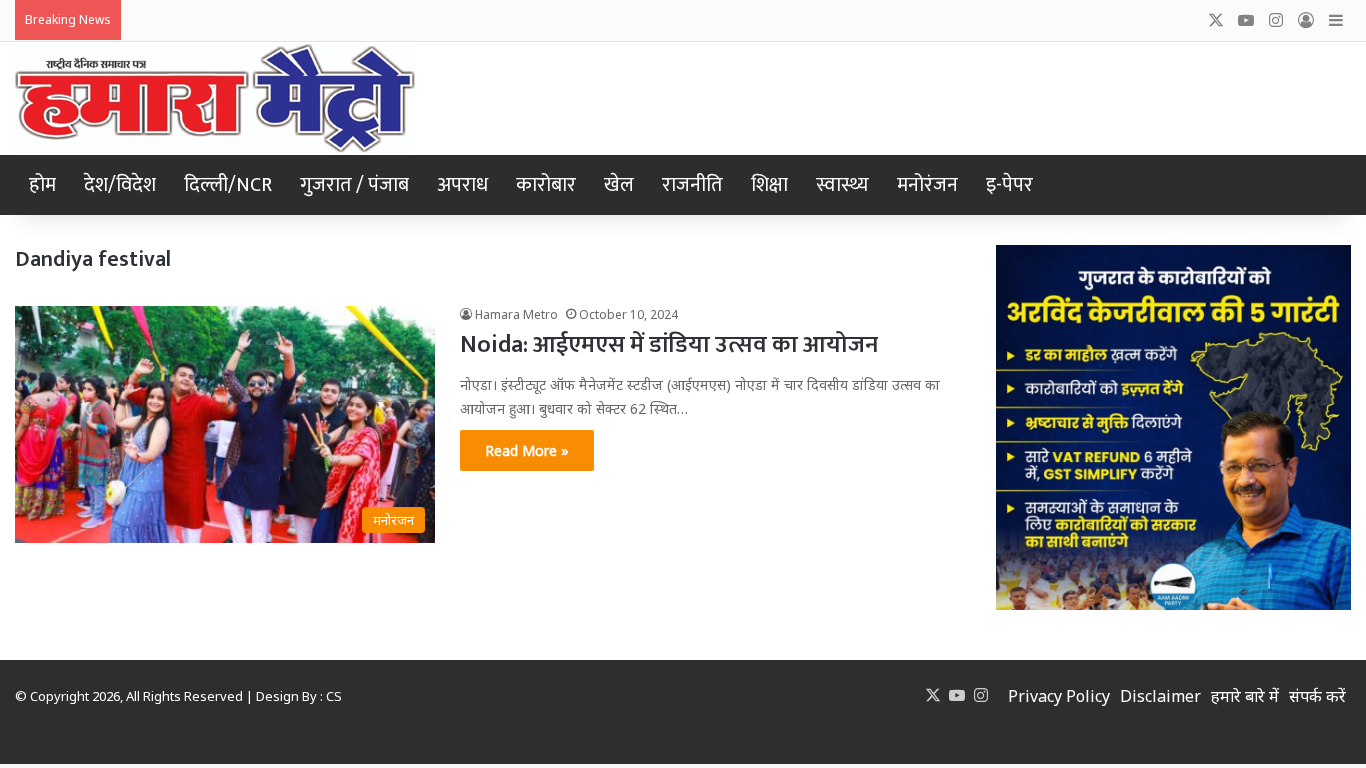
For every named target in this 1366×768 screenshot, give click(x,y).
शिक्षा (769, 185)
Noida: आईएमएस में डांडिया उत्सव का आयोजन (669, 345)
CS (334, 696)
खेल (619, 185)
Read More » (527, 450)
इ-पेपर (1009, 185)
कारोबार (546, 185)
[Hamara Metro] (215, 98)
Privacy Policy (1059, 696)
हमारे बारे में (1245, 696)
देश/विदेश (120, 185)
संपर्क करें (1317, 696)
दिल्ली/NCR (228, 185)
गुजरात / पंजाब (354, 185)
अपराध (462, 185)
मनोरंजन (927, 185)
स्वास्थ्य (842, 185)
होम (42, 185)
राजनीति (692, 185)
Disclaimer (1160, 696)
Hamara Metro (516, 314)
